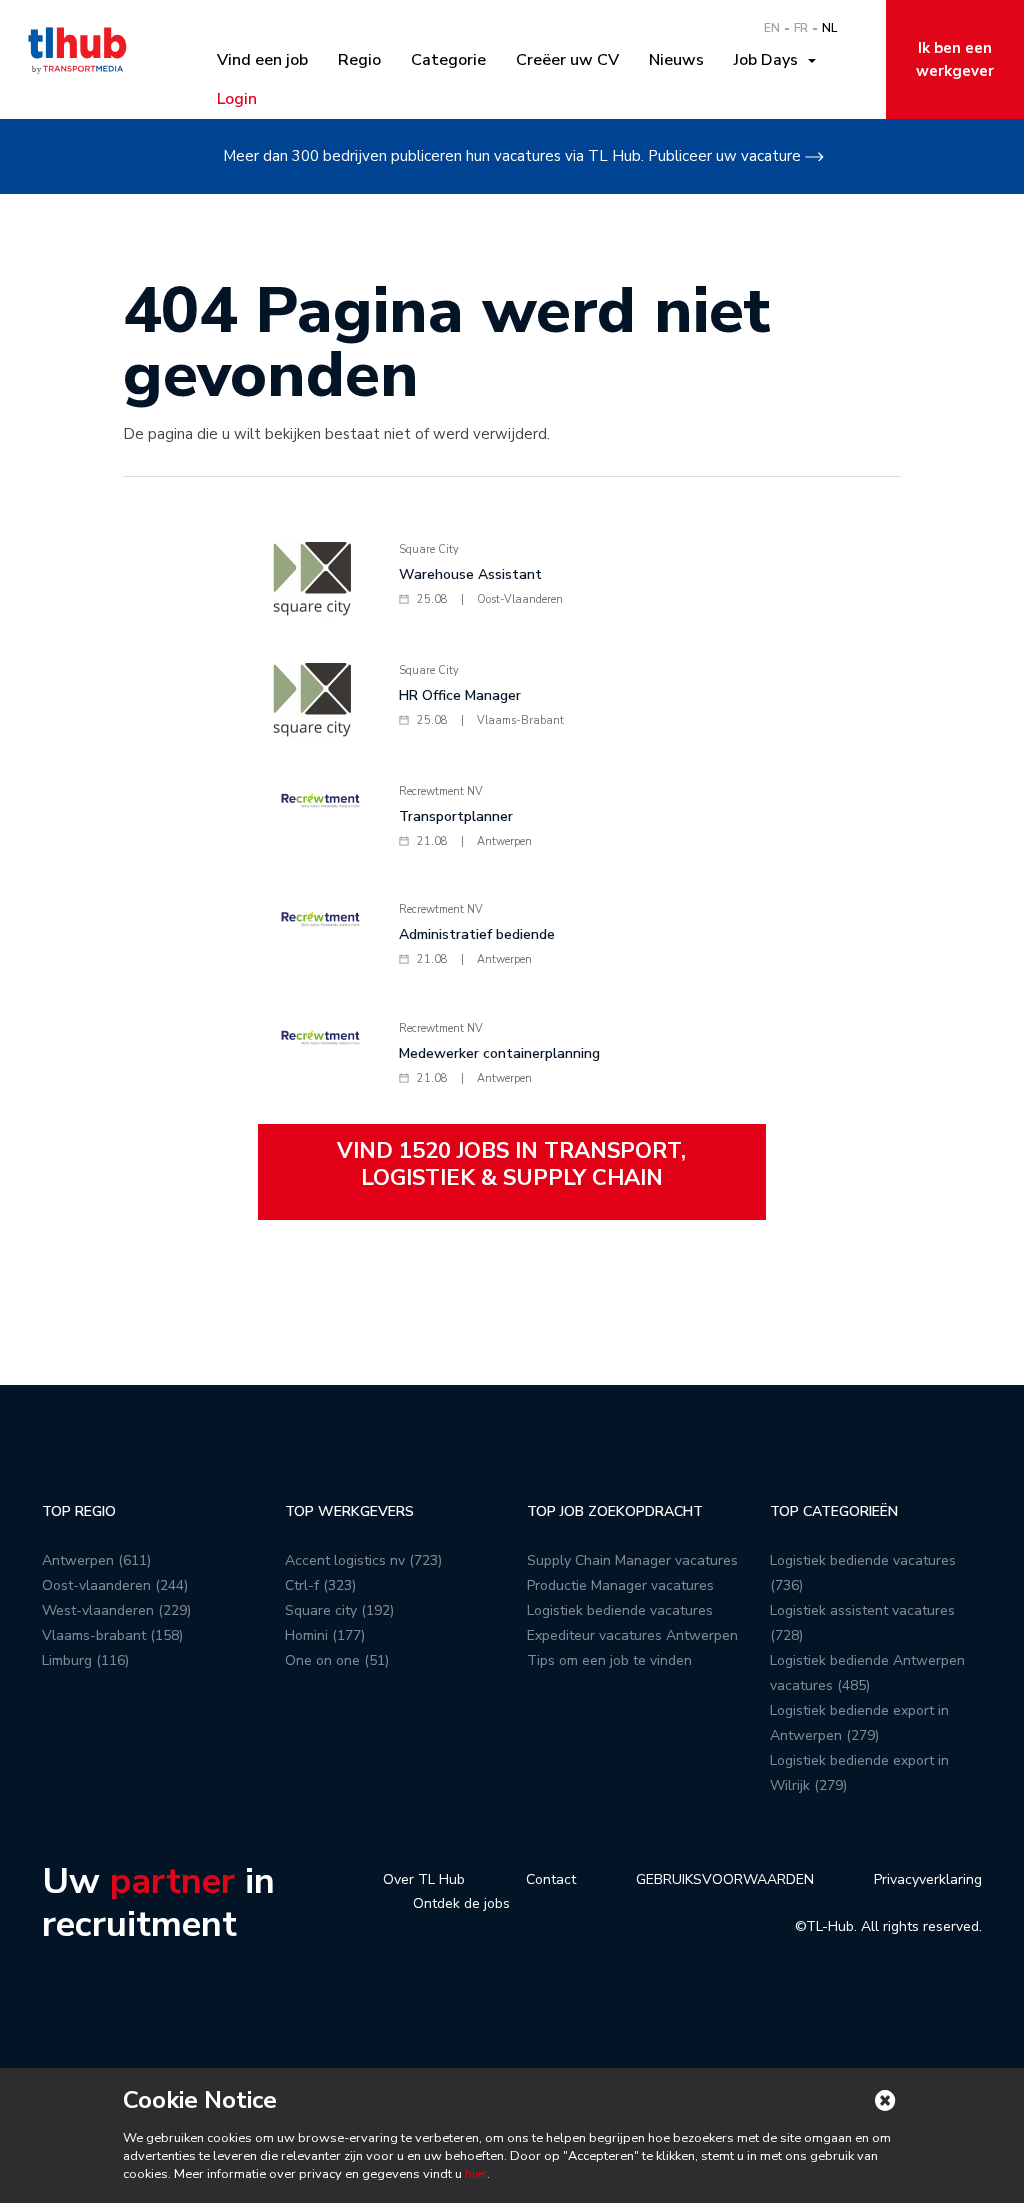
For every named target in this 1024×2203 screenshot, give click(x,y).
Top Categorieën (834, 1511)
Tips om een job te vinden (609, 1660)
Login (237, 99)
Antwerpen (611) (96, 1560)
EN (772, 28)
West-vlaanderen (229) (116, 1610)
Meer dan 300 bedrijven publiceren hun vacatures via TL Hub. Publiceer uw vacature (512, 156)
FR (801, 28)
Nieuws (676, 60)
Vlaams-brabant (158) (112, 1635)
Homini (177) (325, 1635)
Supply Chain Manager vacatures (632, 1560)
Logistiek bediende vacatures (620, 1610)
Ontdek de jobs (461, 1903)
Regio (359, 60)
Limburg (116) (85, 1660)
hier (474, 2174)
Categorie (448, 60)
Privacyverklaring (928, 1879)
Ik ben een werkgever (955, 59)
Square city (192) (339, 1610)
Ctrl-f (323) (320, 1585)
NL (829, 28)
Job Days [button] (770, 60)
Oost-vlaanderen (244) (115, 1585)
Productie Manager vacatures (620, 1585)
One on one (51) (337, 1660)
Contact (551, 1879)
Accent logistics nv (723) (363, 1560)
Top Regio (79, 1511)
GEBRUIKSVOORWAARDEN (725, 1879)
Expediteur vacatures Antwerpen (632, 1635)
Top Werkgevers (349, 1511)
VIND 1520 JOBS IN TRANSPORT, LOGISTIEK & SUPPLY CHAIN (511, 1164)
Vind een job (262, 60)
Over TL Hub (424, 1879)
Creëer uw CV (567, 60)
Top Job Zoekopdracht (615, 1511)
